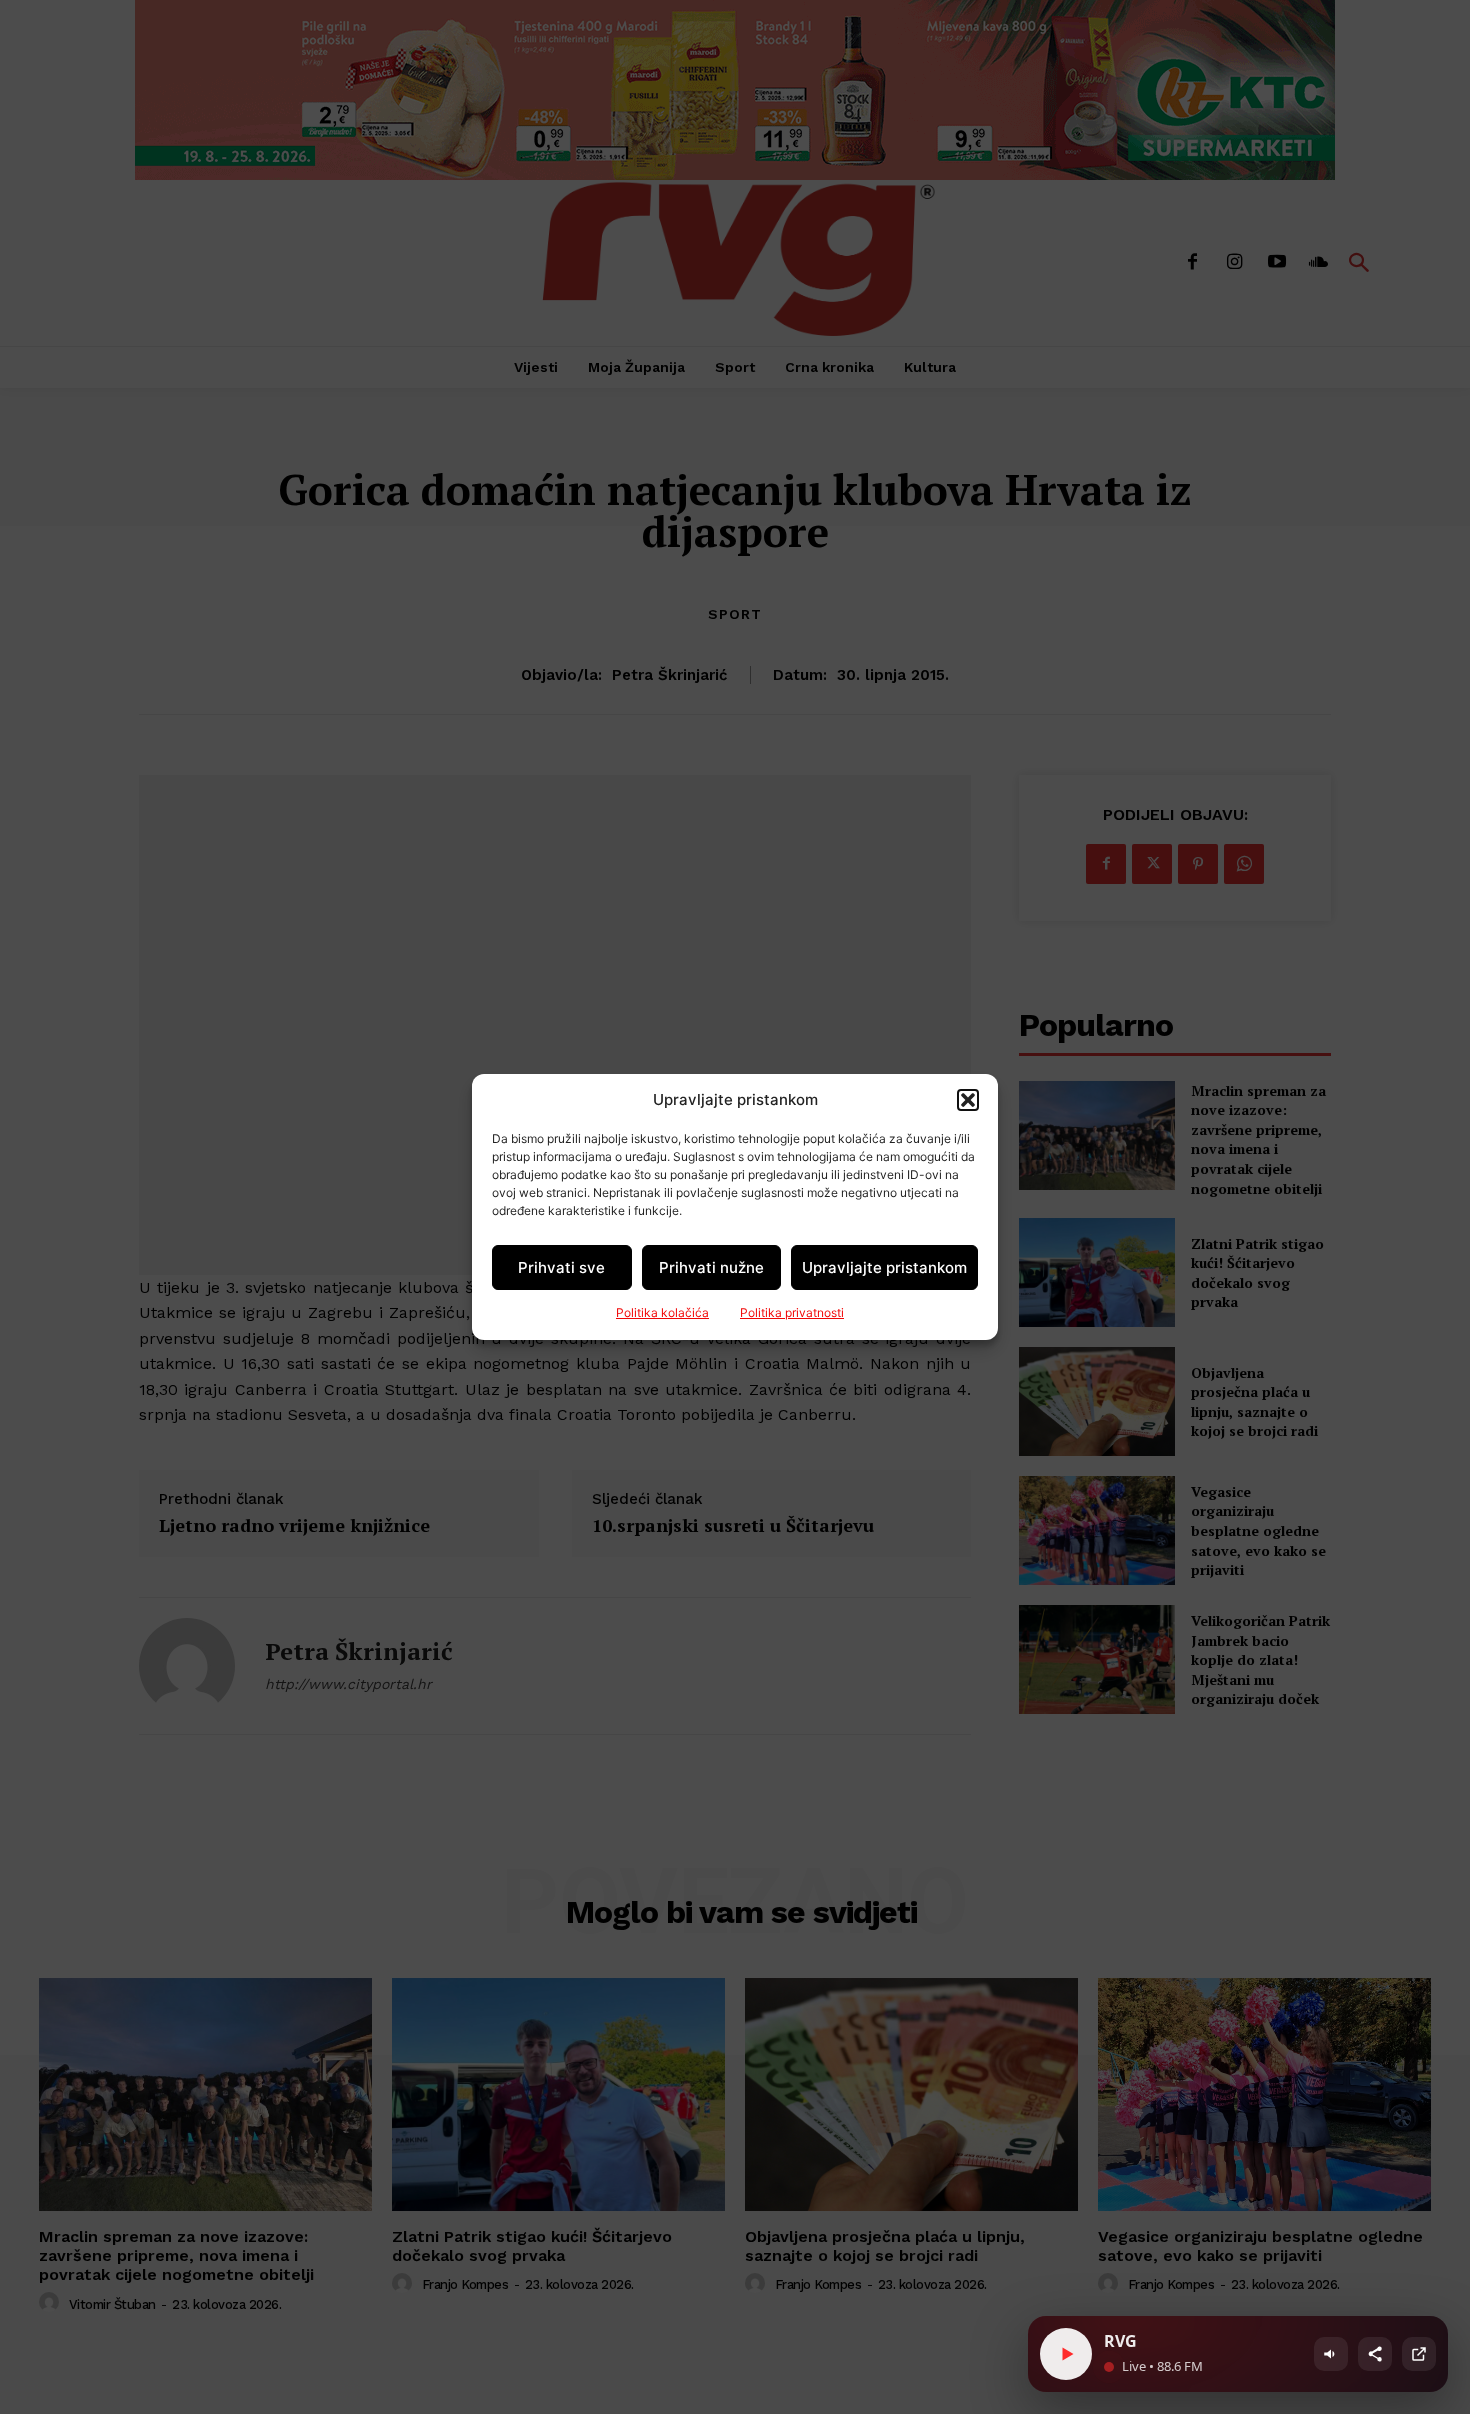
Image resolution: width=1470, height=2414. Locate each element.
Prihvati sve (561, 1267)
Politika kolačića (662, 1312)
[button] (968, 1100)
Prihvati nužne (711, 1267)
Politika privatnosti (792, 1312)
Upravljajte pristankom (884, 1267)
